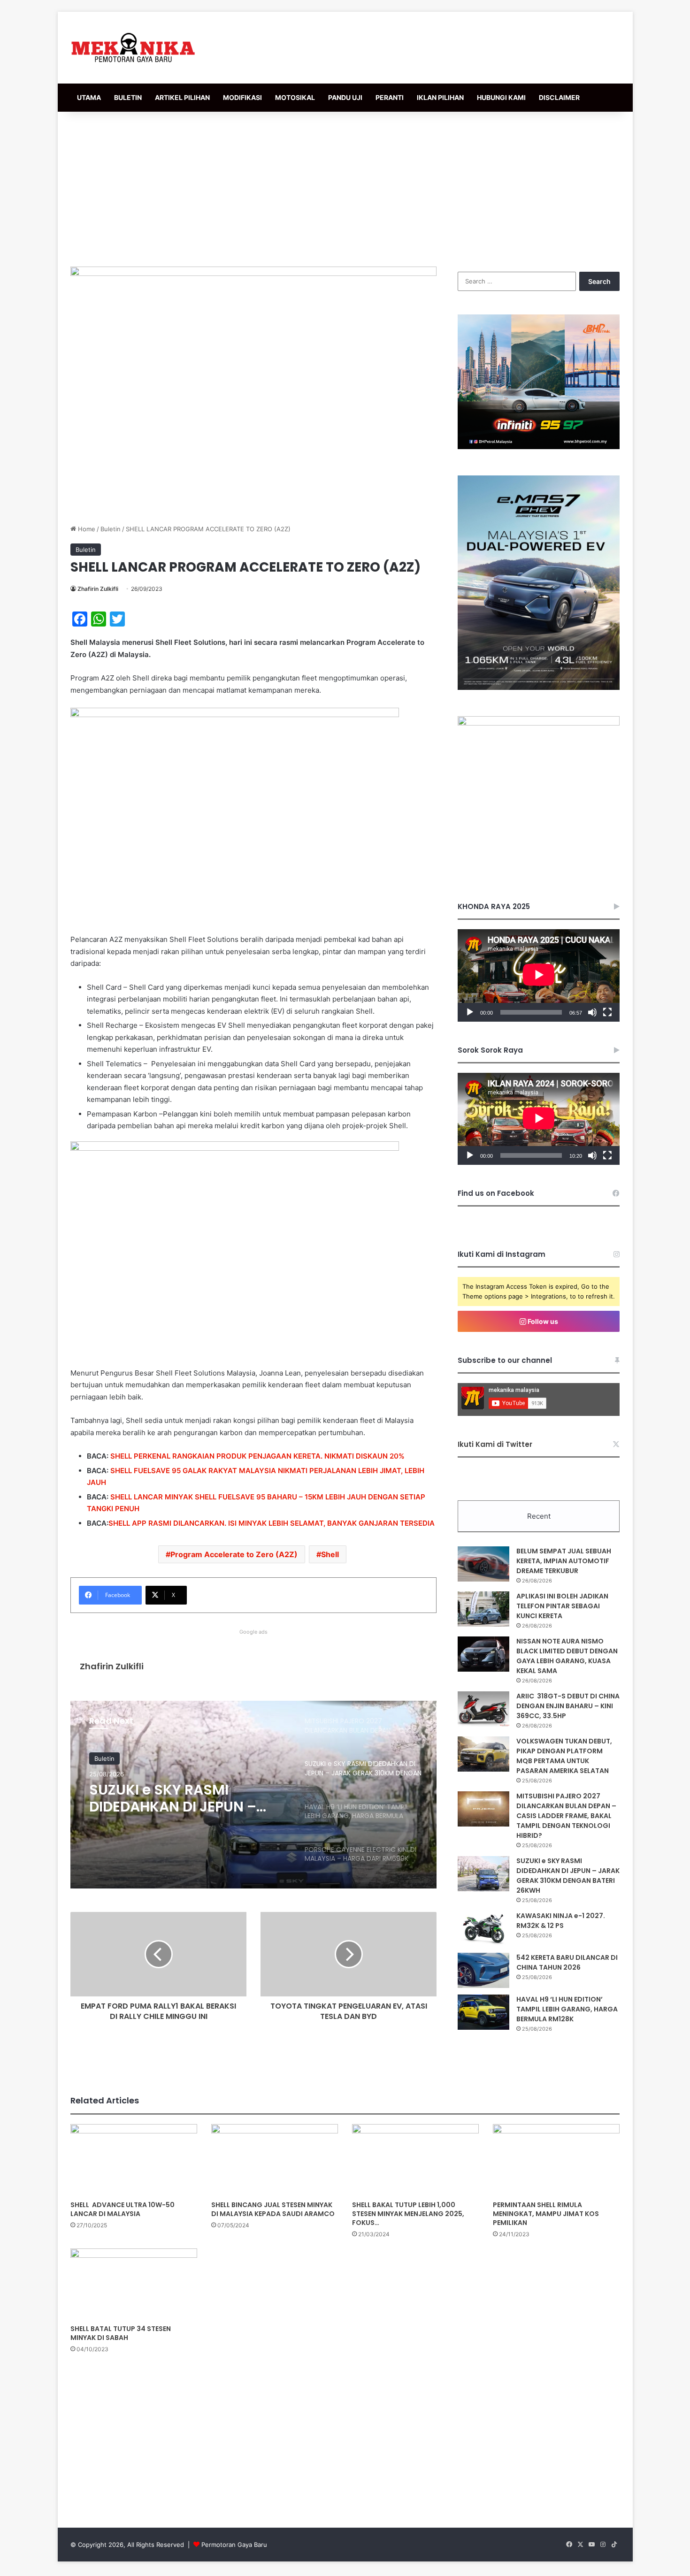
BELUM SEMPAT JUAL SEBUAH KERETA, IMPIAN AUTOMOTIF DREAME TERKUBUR (564, 1561)
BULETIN (128, 97)
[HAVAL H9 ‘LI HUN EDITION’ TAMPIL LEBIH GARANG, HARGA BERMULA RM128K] (483, 2012)
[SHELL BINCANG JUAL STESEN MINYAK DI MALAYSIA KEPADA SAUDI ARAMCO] (275, 2160)
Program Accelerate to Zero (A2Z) (234, 1554)
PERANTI (390, 97)
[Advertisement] (345, 187)
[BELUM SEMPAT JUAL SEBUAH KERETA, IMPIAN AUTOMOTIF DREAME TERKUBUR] (483, 1564)
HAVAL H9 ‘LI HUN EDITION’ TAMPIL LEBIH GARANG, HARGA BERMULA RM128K (179, 1798)
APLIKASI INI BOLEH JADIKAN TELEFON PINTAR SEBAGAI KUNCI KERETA (562, 1606)
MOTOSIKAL (295, 97)
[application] (539, 975)
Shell (330, 1554)
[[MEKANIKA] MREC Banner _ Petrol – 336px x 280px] (539, 447)
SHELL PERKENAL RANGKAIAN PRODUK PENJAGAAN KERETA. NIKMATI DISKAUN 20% (257, 1456)
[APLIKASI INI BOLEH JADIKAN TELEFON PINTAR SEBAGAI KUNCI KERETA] (483, 1609)
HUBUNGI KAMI (501, 97)
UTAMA (89, 97)
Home (86, 529)
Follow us (542, 1321)
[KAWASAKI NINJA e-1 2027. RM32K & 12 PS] (483, 1929)
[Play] (470, 1012)
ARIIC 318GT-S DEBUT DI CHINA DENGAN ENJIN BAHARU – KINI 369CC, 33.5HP (568, 1706)
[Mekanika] (133, 48)
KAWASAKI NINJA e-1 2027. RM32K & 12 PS (561, 1921)
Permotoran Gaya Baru (234, 2545)
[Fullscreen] (607, 1012)
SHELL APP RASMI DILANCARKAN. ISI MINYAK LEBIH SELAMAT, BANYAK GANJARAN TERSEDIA (272, 1523)
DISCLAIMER (559, 97)
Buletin (111, 529)
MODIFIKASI (242, 97)
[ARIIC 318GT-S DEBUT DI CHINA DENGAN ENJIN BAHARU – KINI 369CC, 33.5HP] (483, 1709)
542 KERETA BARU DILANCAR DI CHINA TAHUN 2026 (567, 1962)
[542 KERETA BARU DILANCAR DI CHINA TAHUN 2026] (483, 1970)
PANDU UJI (345, 97)
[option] (253, 1795)
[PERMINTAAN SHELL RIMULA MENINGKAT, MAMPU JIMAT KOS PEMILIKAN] (556, 2160)
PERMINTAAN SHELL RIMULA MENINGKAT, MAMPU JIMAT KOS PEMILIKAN (546, 2214)
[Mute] (592, 1012)
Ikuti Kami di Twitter (495, 1444)
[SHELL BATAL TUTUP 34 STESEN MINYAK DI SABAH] (134, 2284)
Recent (539, 1516)
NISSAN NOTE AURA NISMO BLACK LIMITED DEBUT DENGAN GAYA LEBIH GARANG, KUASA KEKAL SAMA (567, 1656)
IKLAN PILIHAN (440, 97)
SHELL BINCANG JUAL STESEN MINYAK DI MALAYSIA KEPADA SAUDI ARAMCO (273, 2209)
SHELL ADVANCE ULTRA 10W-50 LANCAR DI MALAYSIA (123, 2209)
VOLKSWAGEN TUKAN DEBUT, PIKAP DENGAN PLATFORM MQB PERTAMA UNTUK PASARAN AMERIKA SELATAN (564, 1756)
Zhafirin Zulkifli (98, 589)
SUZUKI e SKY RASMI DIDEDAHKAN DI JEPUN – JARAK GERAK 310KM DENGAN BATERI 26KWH (568, 1876)
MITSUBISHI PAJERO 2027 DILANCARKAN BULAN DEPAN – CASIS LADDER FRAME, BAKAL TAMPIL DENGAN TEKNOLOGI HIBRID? (566, 1816)
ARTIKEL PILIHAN (182, 97)
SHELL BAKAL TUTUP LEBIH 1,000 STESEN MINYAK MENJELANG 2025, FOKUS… (408, 2214)
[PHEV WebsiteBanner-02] (539, 688)
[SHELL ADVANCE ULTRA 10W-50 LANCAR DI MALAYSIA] (134, 2160)
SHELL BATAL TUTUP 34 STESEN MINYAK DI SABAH (121, 2333)
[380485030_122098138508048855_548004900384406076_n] (539, 723)
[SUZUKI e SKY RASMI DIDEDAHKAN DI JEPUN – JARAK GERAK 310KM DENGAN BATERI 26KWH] (483, 1874)
